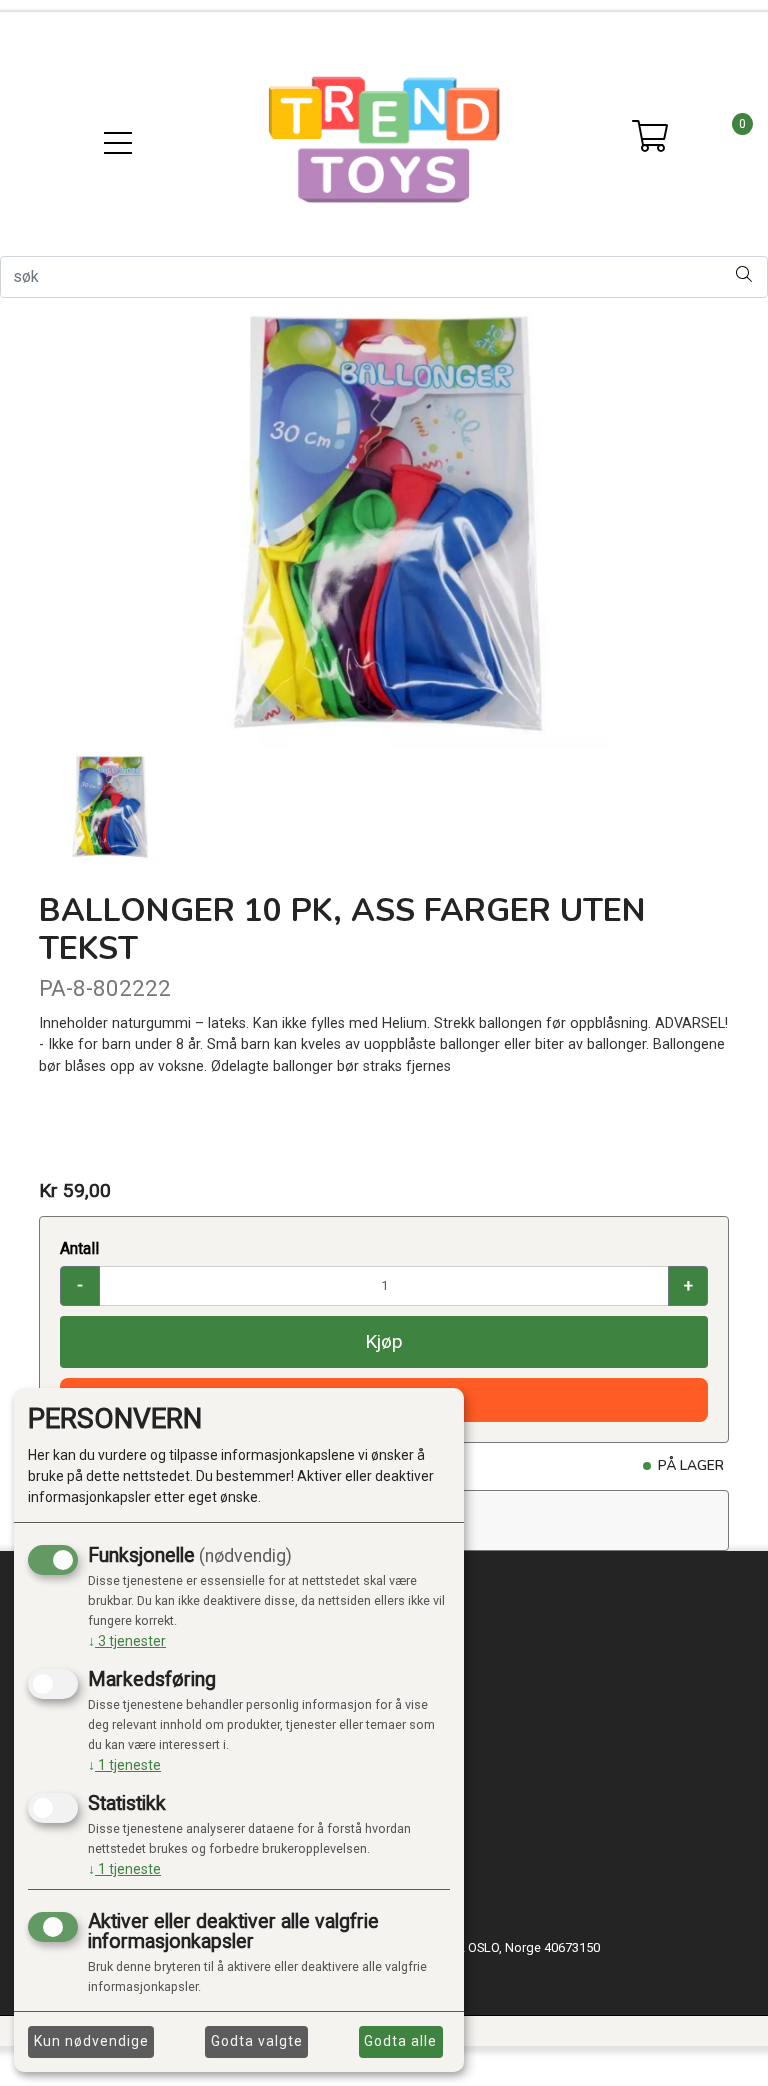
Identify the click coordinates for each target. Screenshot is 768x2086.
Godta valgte (257, 2041)
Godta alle (400, 2041)
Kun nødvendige (91, 2041)
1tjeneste (124, 1765)
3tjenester (127, 1641)
